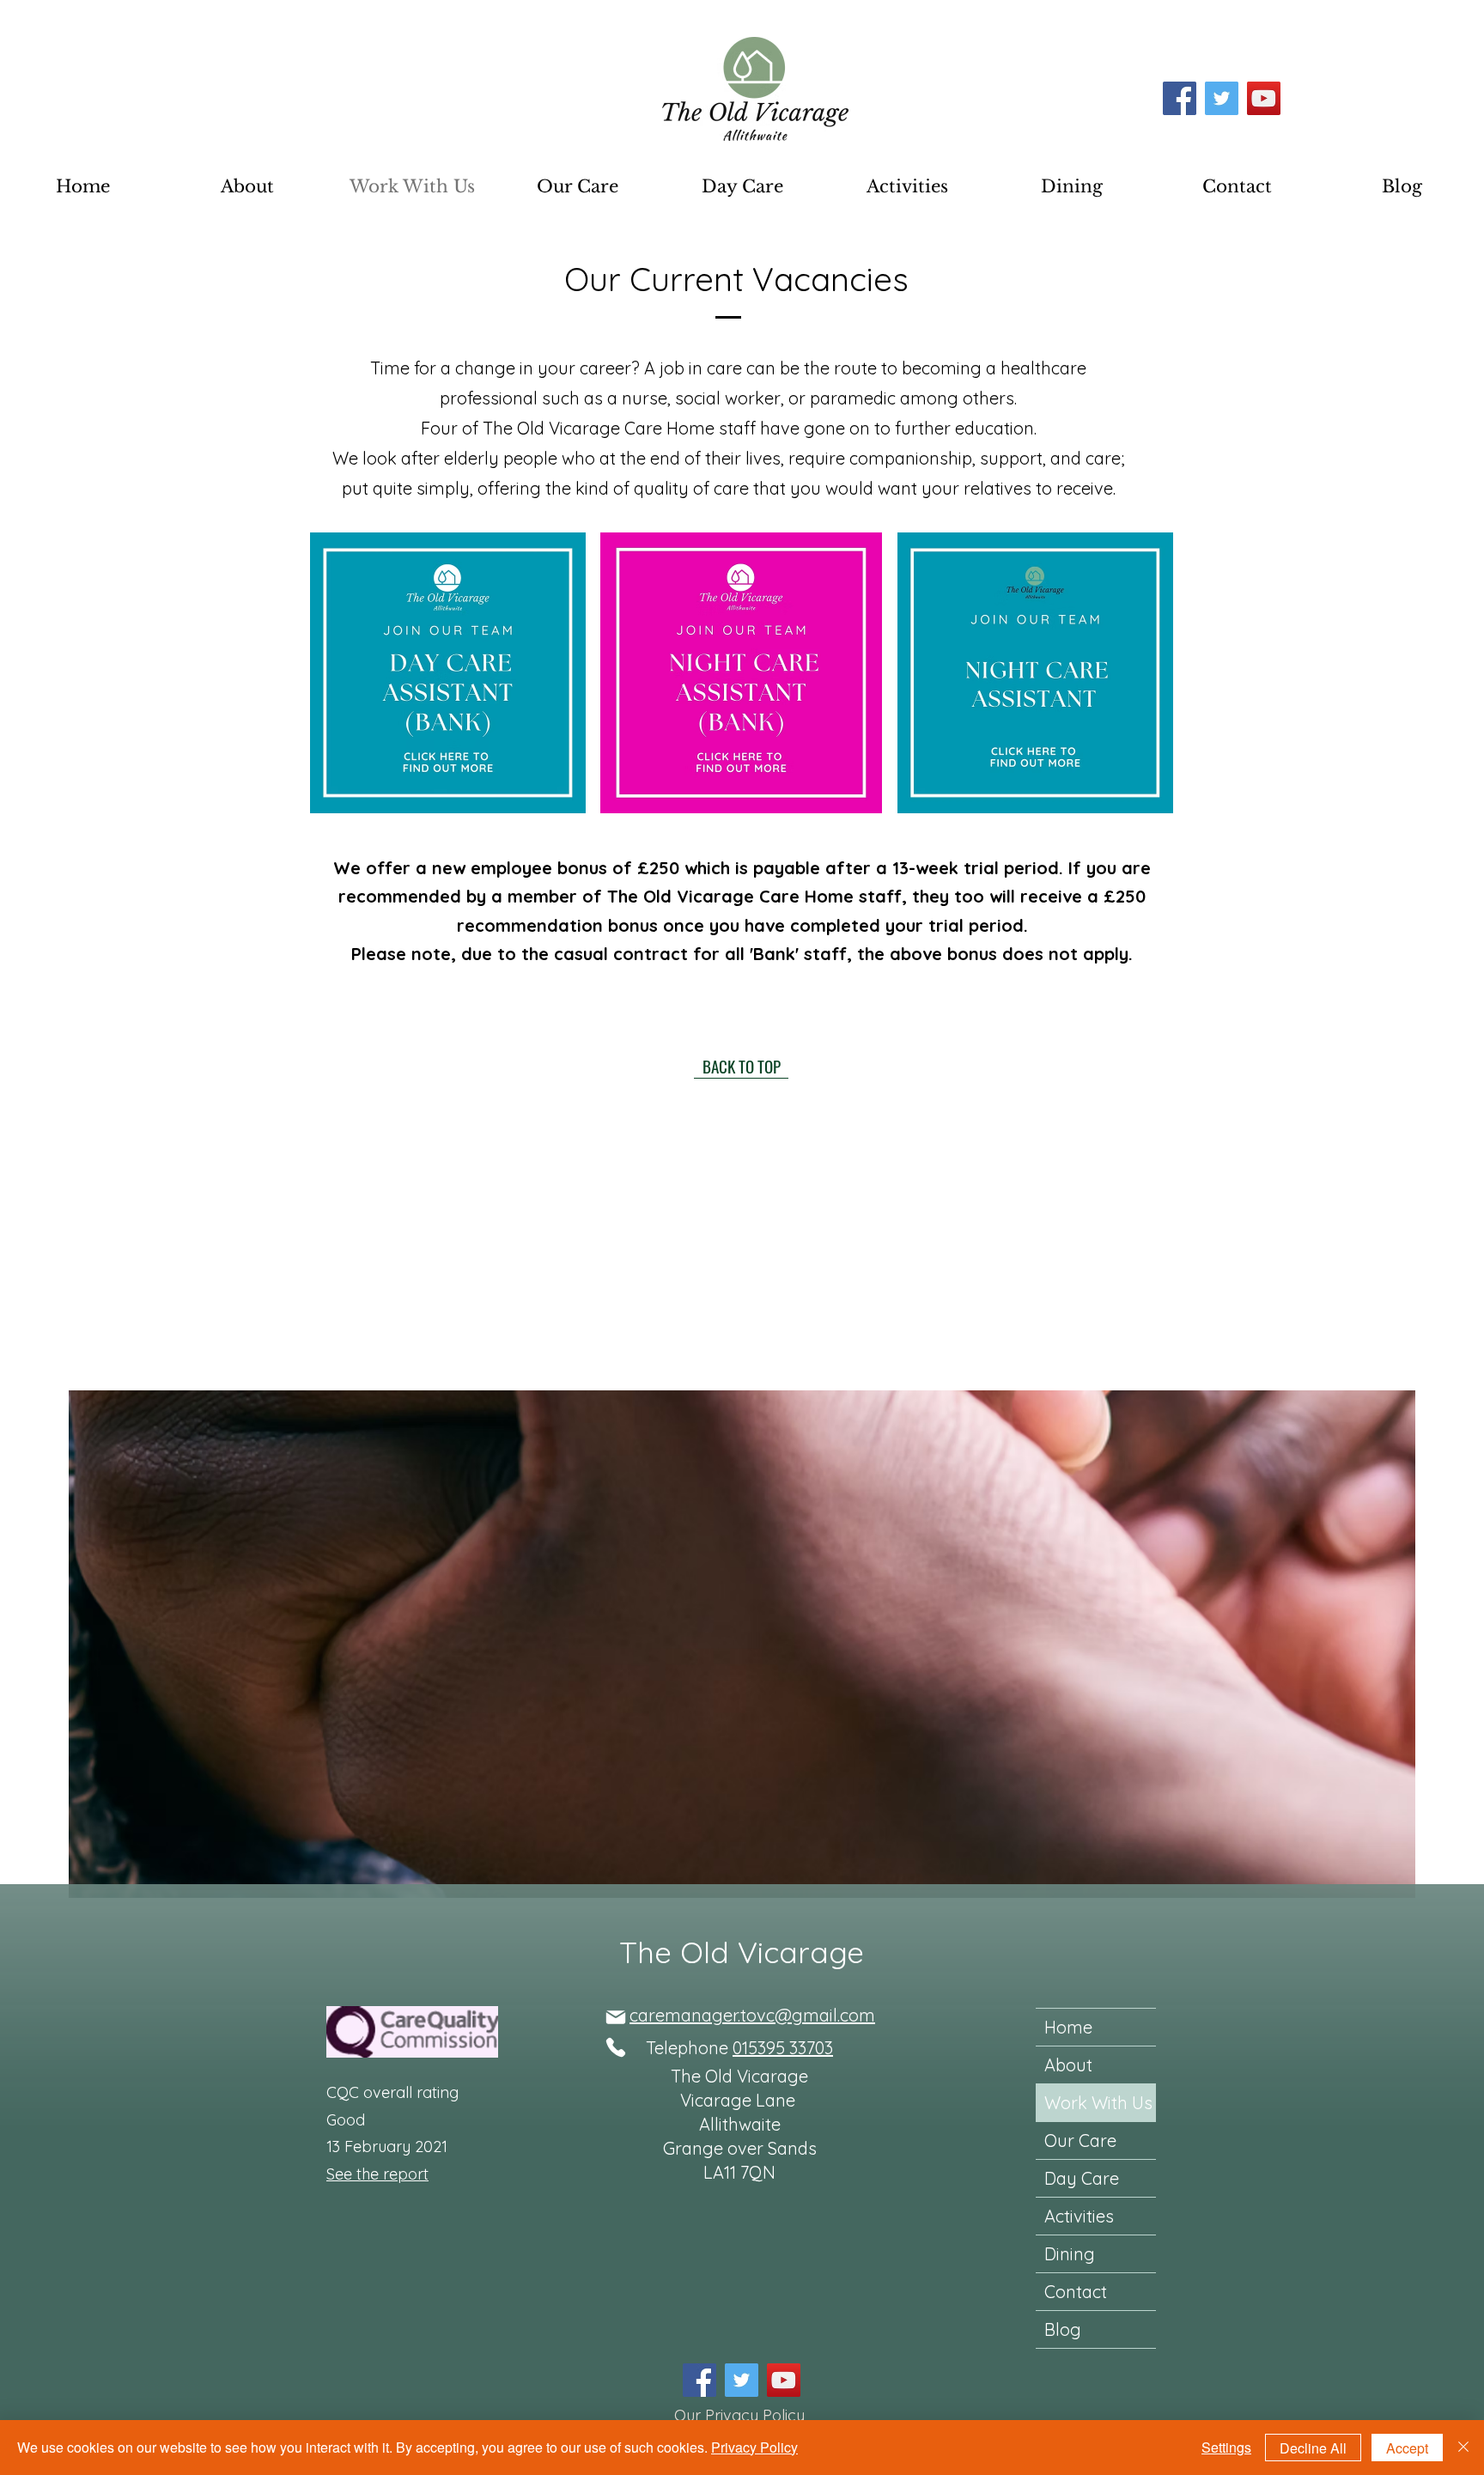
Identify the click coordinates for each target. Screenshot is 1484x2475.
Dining (1070, 2254)
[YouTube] (1264, 98)
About (1068, 2065)
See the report (377, 2174)
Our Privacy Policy (739, 2415)
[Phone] (615, 2047)
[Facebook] (1180, 98)
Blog (1063, 2329)
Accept (1407, 2448)
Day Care (1082, 2178)
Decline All (1313, 2448)
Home (1068, 2027)
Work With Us (1098, 2103)
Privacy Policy (754, 2447)
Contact (1076, 2292)
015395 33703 (783, 2048)
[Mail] (615, 2017)
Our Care (1080, 2141)
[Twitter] (1222, 98)
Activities (1079, 2216)
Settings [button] (1226, 2447)
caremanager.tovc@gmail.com (752, 2015)
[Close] (1463, 2448)
